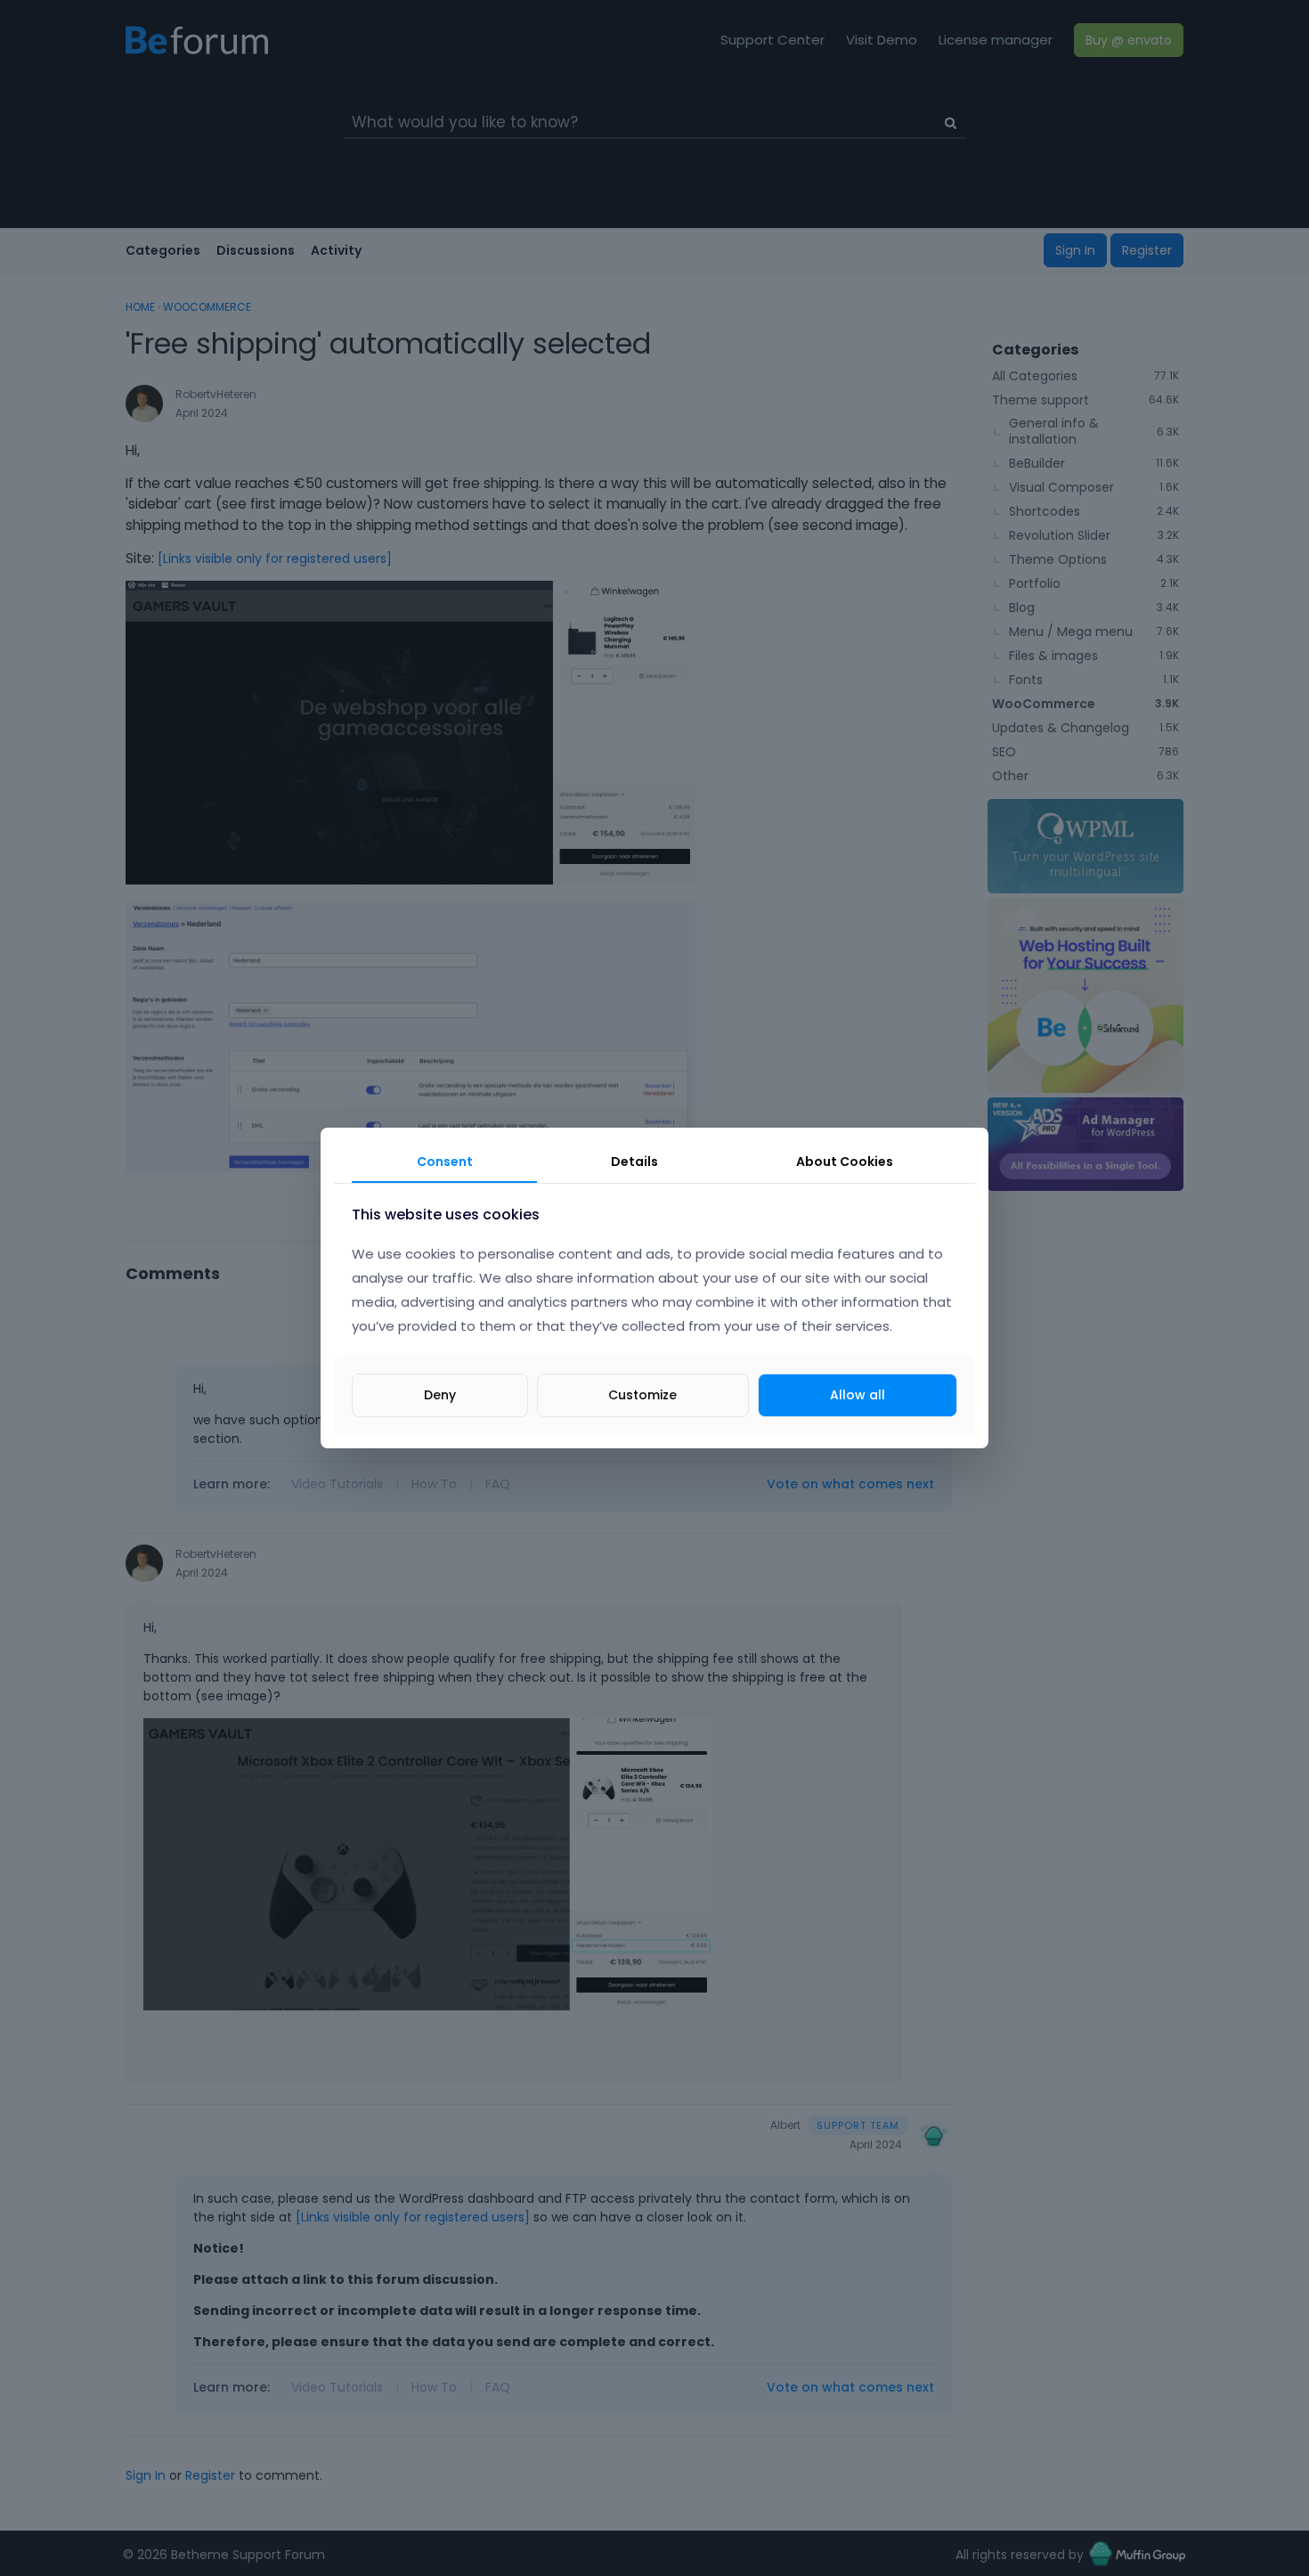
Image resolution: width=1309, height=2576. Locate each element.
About (845, 1162)
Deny (440, 1395)
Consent (445, 1162)
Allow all (858, 1395)
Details (634, 1162)
